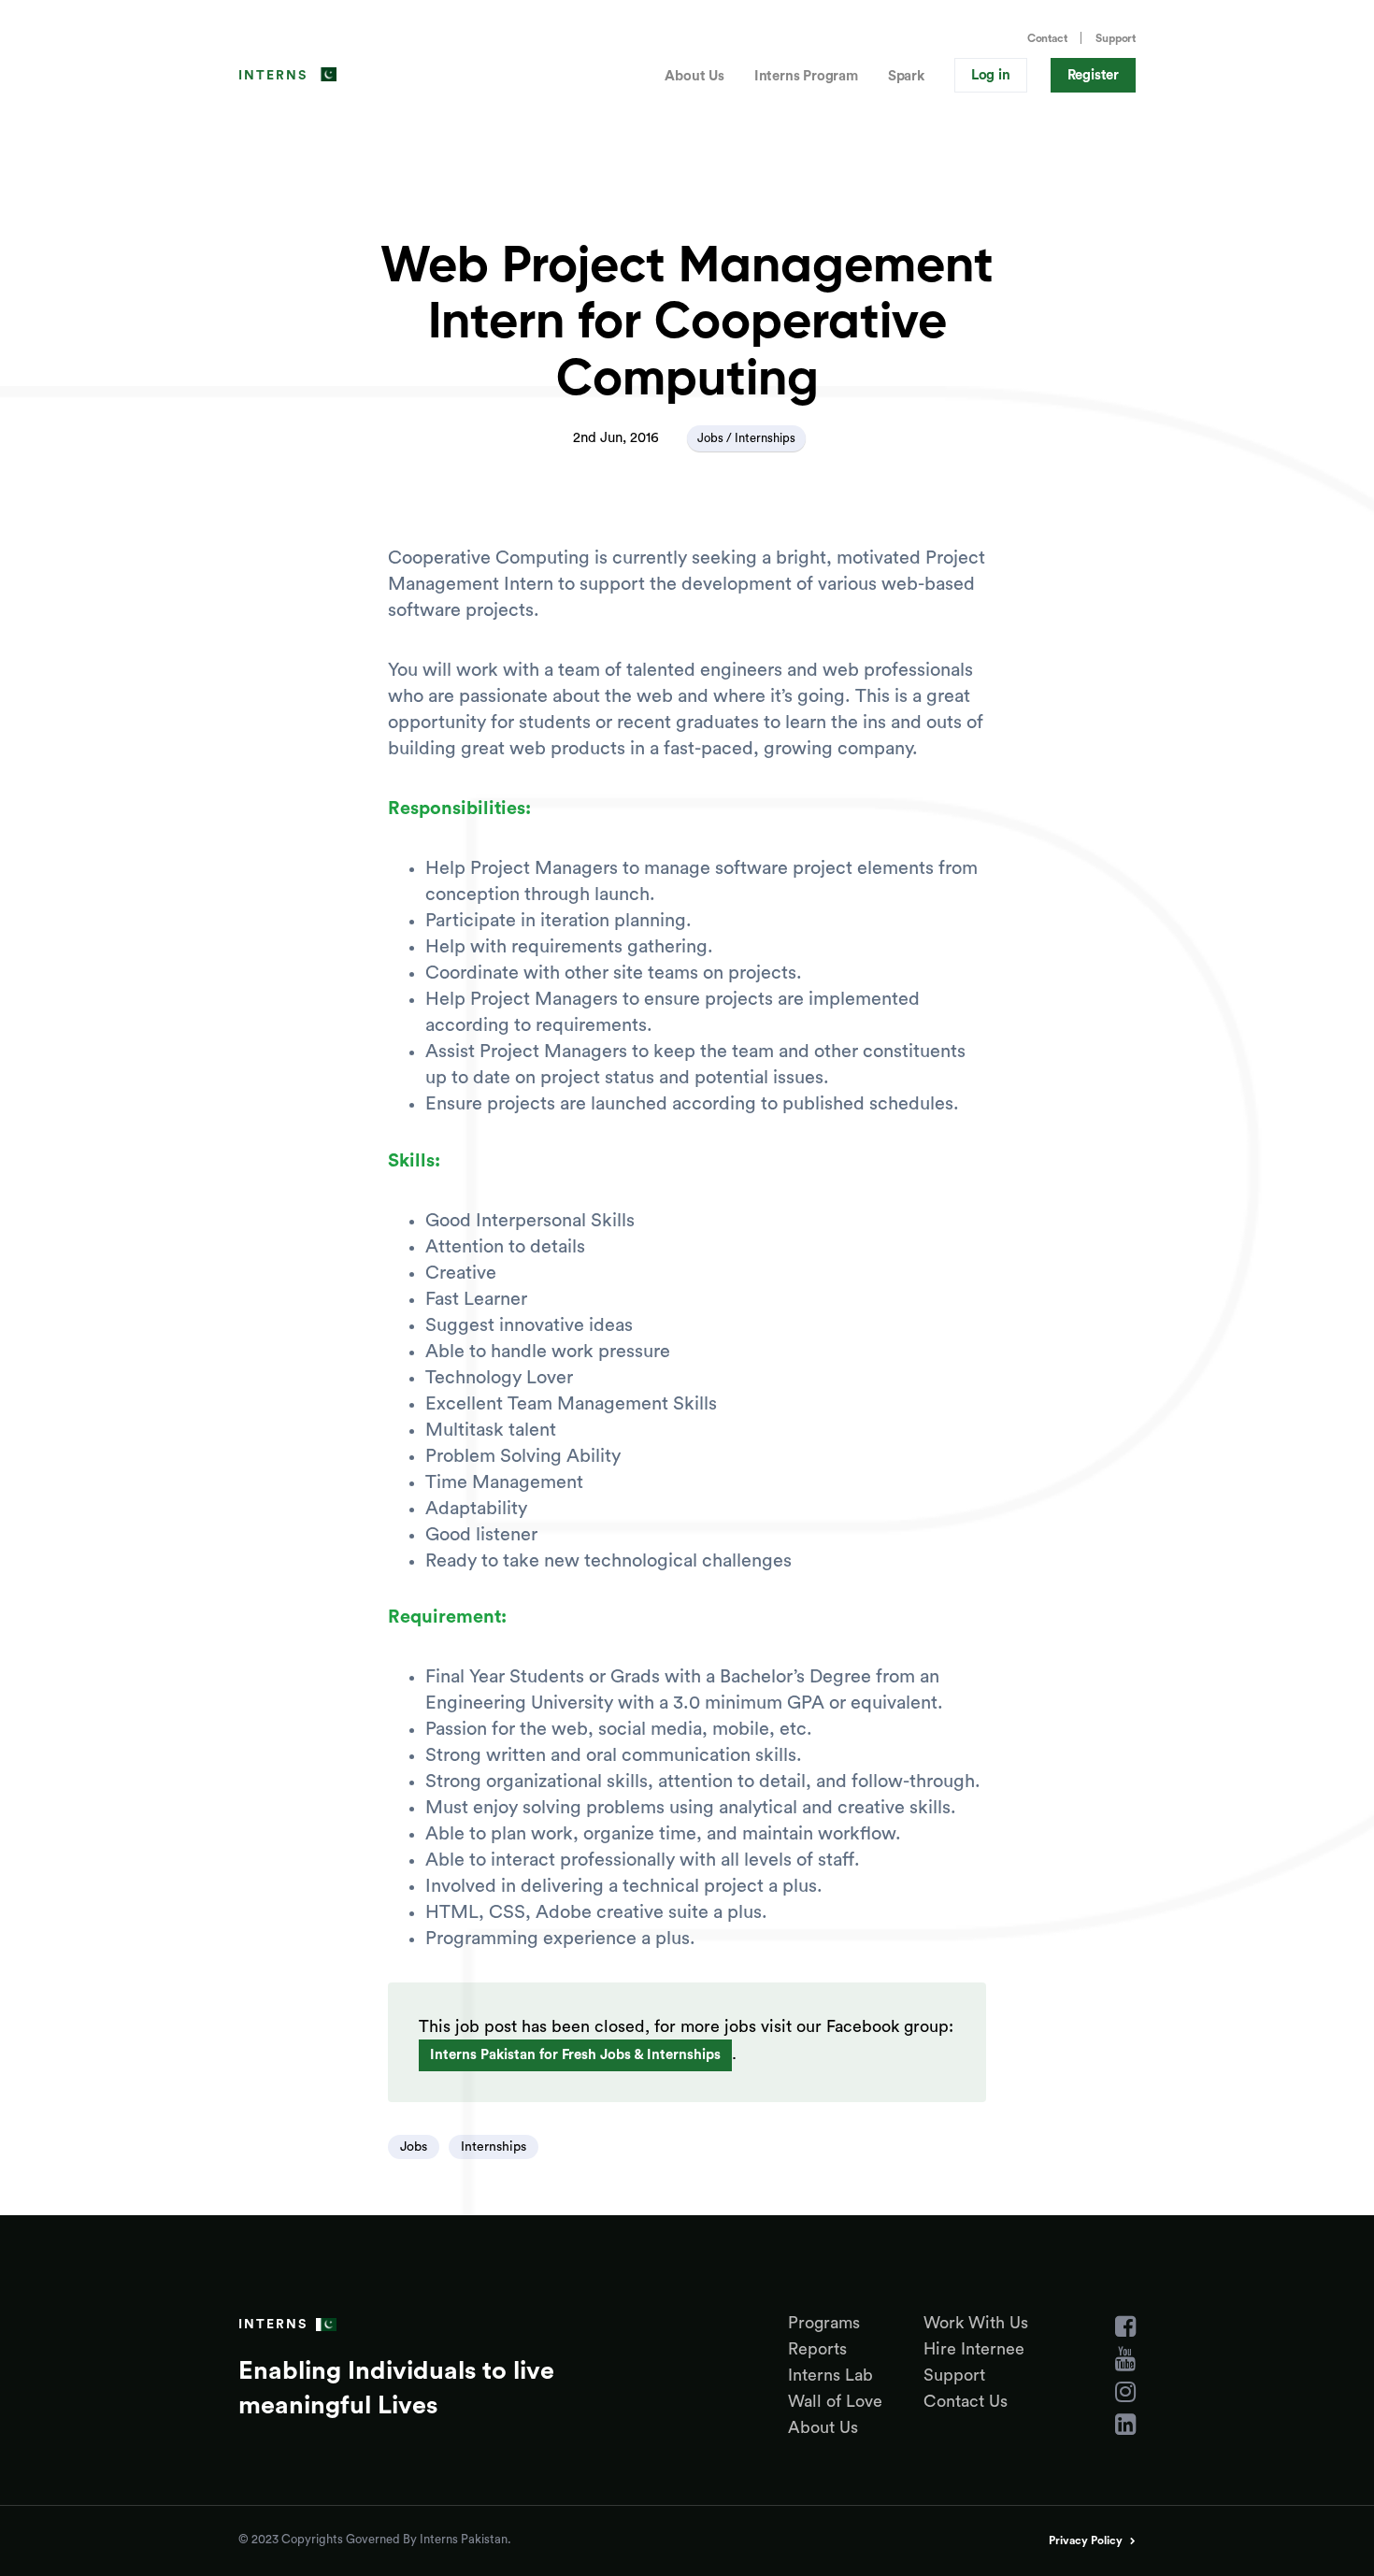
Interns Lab (830, 2375)
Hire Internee (974, 2349)
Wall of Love (835, 2401)
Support (1116, 38)
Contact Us (966, 2401)
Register (1093, 75)
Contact (1047, 38)
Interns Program (806, 76)
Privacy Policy (1086, 2540)
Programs (824, 2323)
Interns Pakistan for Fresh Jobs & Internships (575, 2055)
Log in (991, 75)
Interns (273, 76)
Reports (817, 2349)
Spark (906, 76)
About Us (694, 76)
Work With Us (976, 2323)
